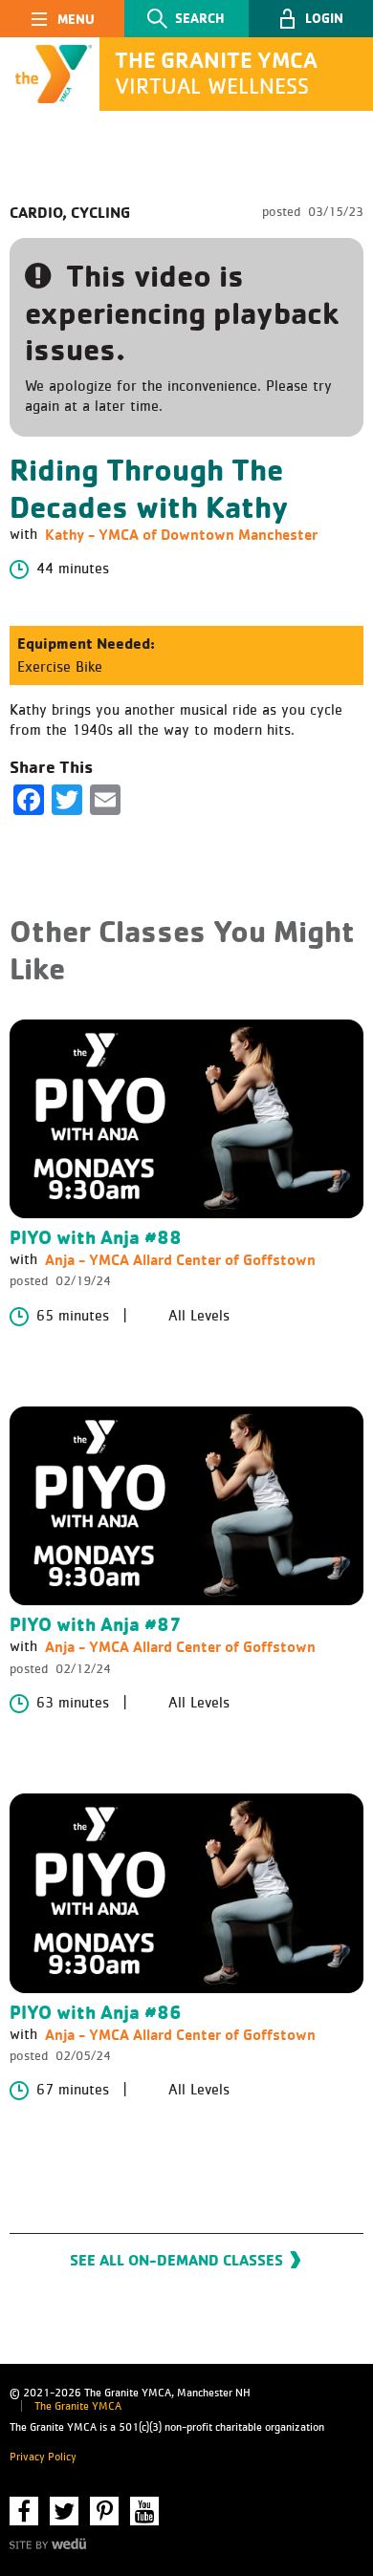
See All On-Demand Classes (176, 2260)
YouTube (144, 2511)
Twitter (64, 2511)
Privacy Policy (43, 2458)
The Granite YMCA (78, 2407)
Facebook (24, 2511)
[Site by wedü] (48, 2543)
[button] (311, 19)
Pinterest (104, 2511)
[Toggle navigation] (62, 19)
